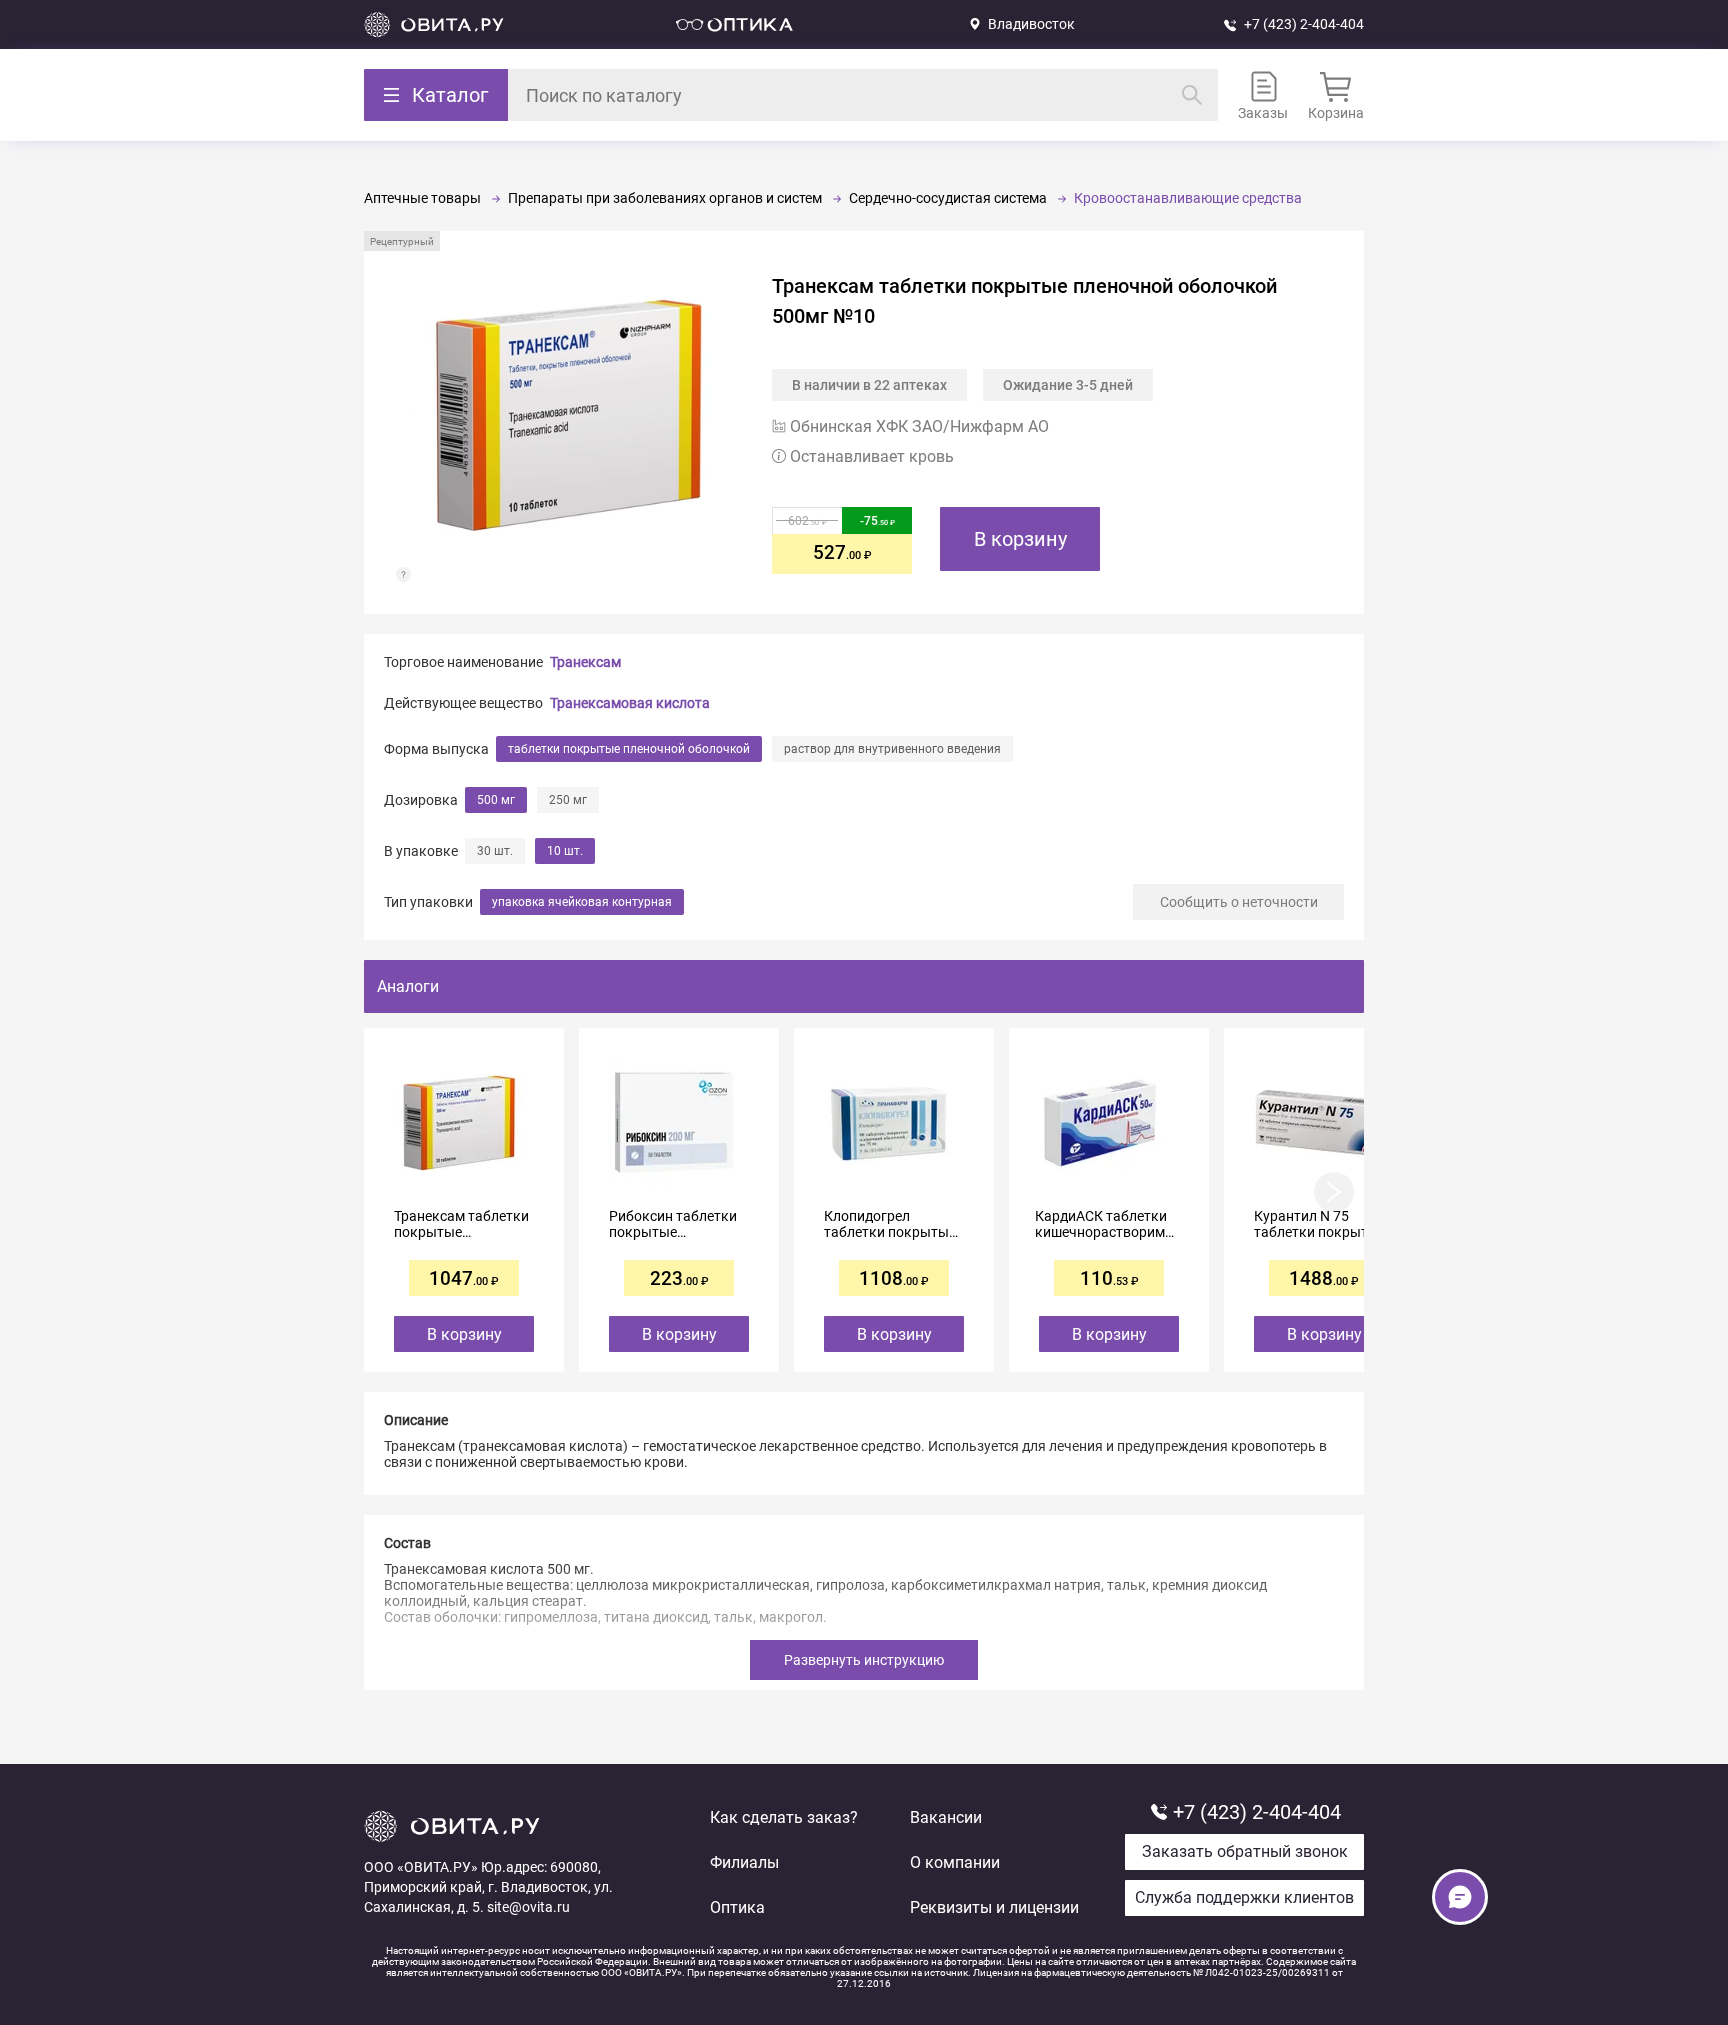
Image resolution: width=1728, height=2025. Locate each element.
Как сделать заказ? (784, 1817)
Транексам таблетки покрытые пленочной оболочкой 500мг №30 (461, 1224)
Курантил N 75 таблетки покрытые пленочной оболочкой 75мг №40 (1324, 1224)
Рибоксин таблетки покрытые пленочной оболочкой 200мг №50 (673, 1224)
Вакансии (946, 1817)
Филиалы (744, 1862)
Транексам (585, 662)
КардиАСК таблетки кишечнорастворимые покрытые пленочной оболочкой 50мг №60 (1109, 1224)
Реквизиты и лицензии (994, 1907)
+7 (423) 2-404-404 (1304, 24)
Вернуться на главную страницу (434, 24)
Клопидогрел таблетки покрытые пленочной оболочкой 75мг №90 (894, 1224)
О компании (955, 1862)
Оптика (737, 1907)
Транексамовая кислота (630, 703)
